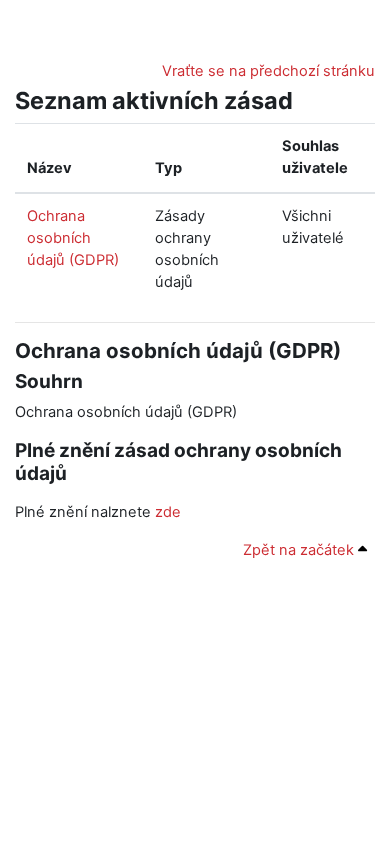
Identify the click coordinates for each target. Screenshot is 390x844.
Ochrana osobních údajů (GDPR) (73, 238)
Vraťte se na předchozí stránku (268, 71)
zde (168, 512)
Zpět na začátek (300, 550)
